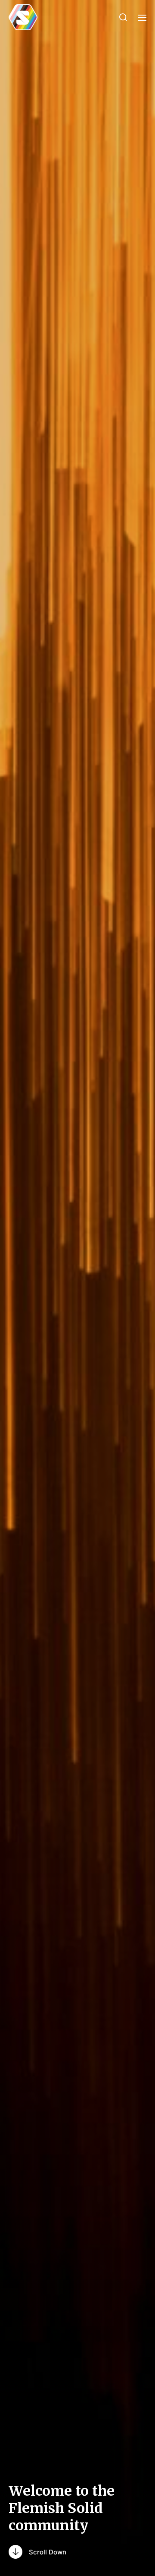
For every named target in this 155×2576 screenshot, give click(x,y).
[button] (123, 17)
